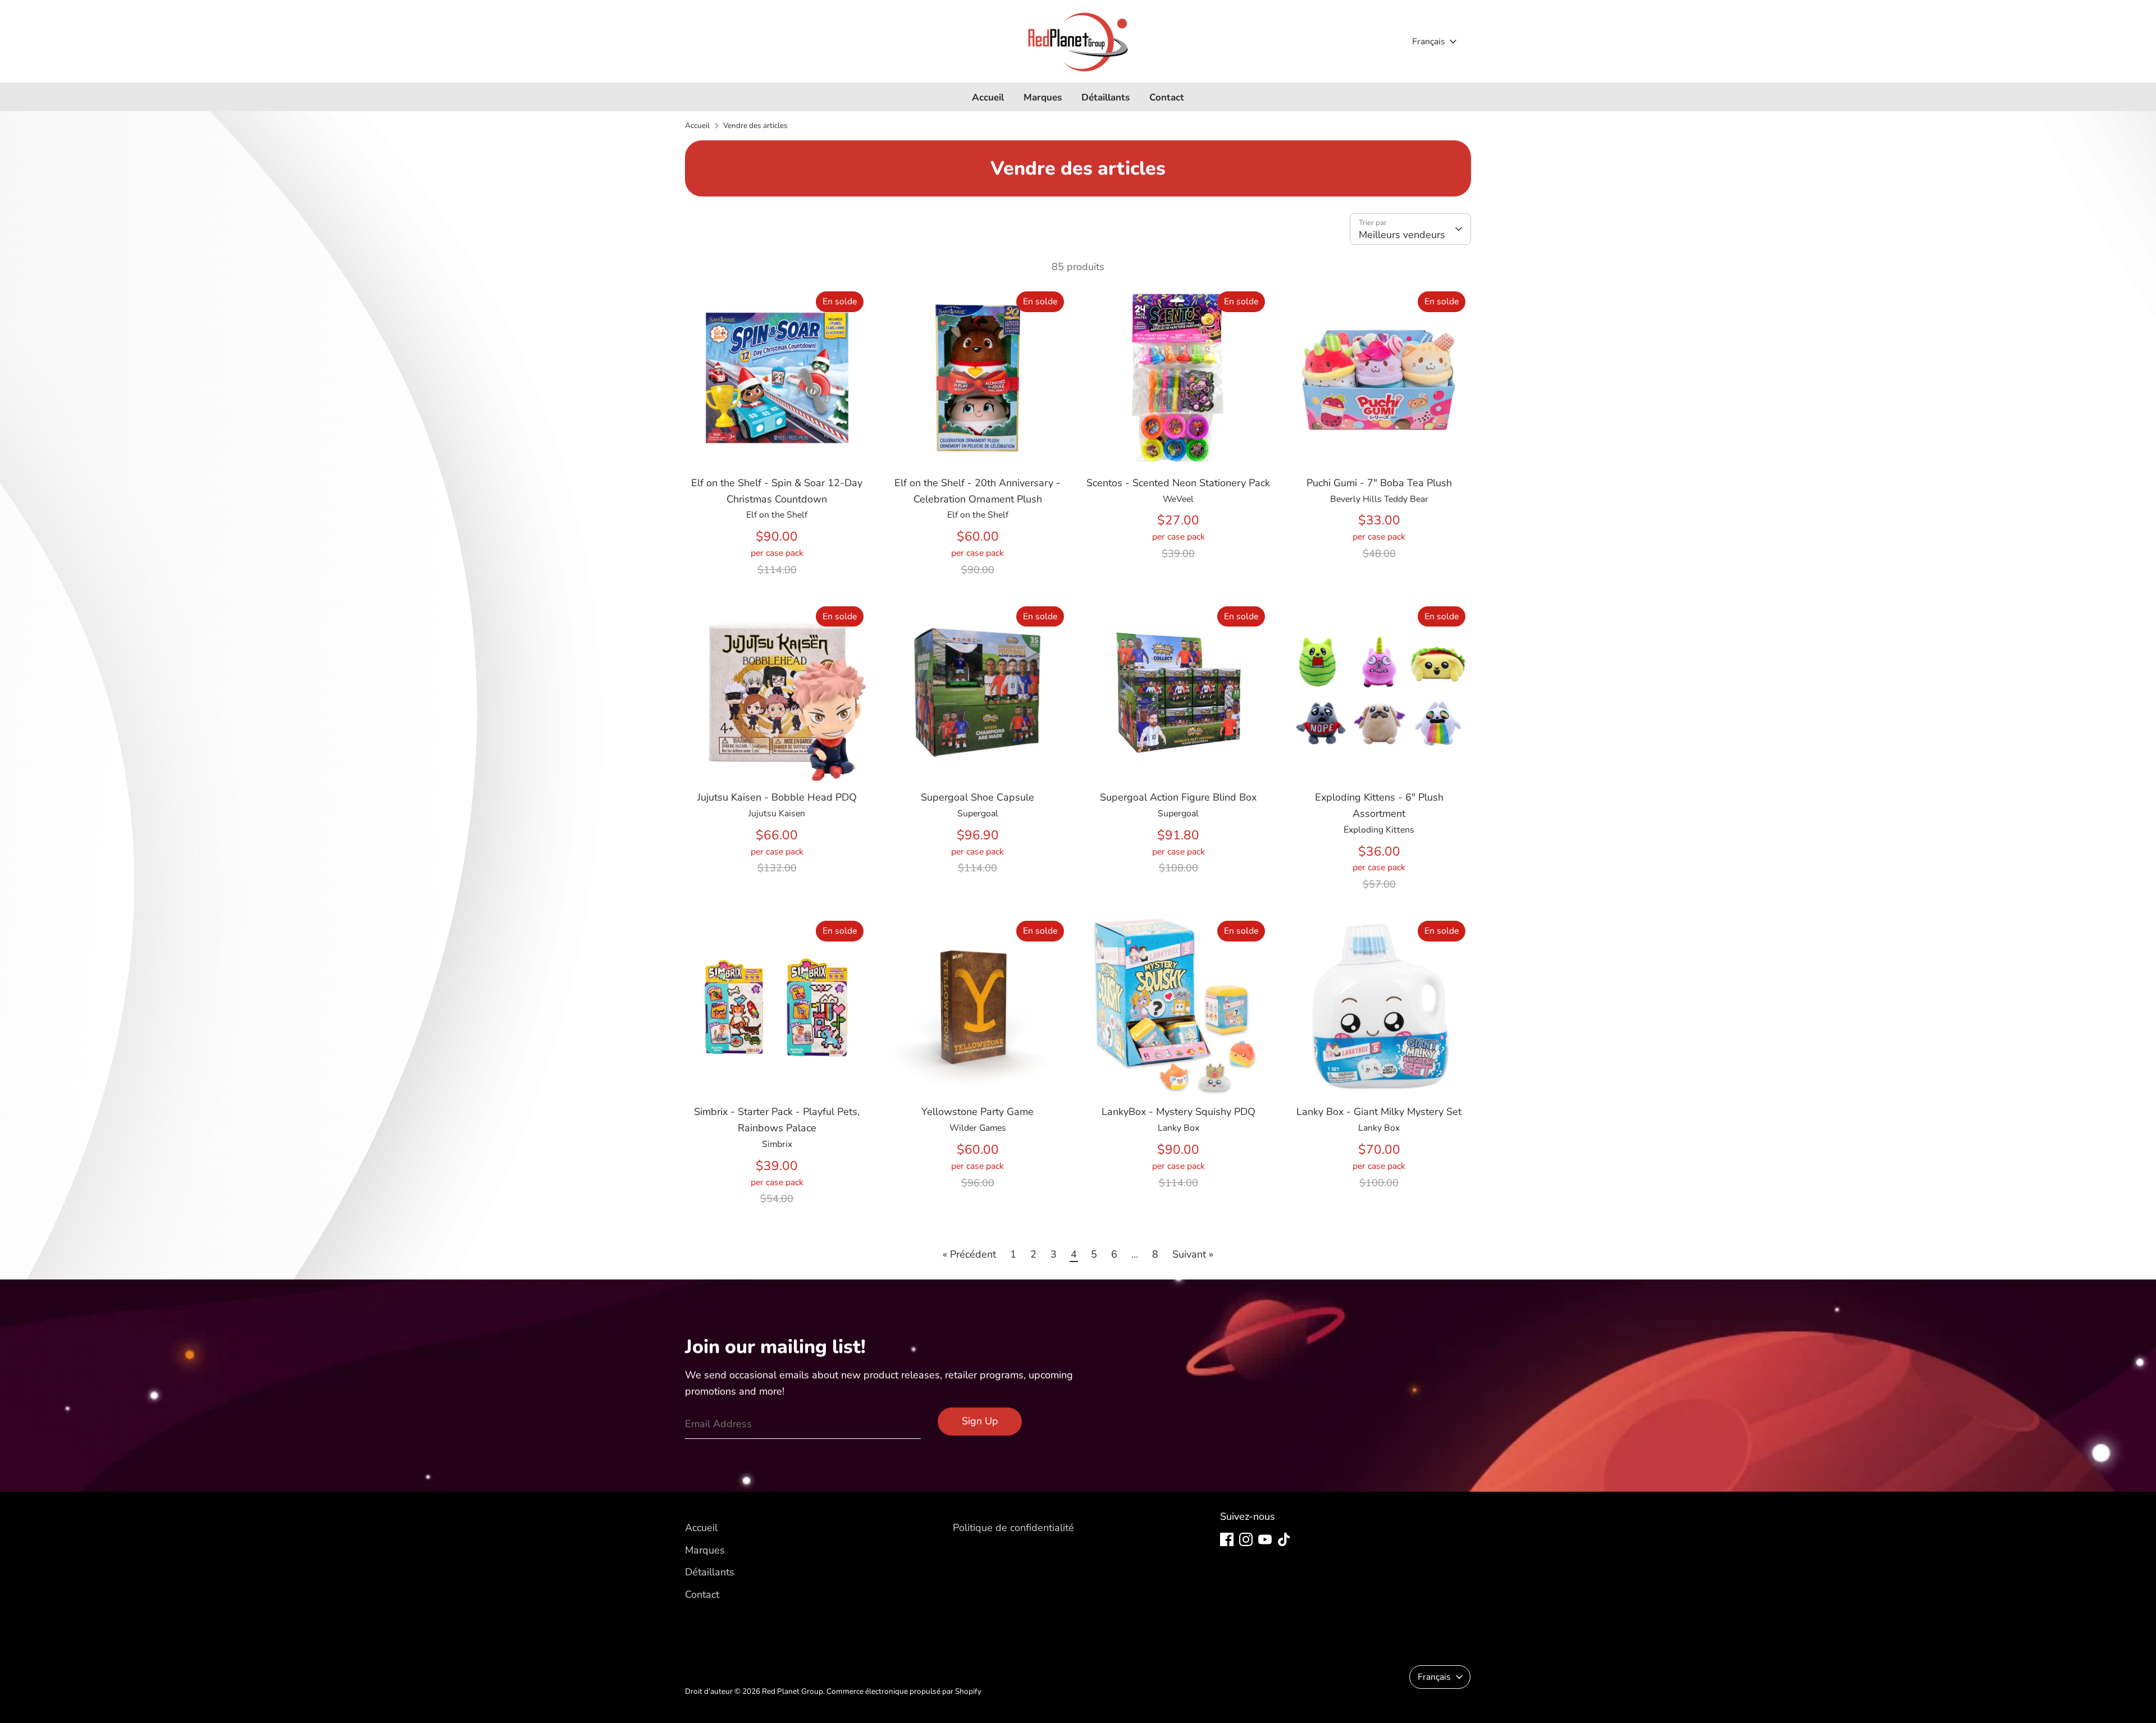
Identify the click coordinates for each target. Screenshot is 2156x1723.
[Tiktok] (1284, 1539)
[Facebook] (1227, 1539)
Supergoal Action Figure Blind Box (1178, 797)
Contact (1167, 97)
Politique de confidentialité (1013, 1528)
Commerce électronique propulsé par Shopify (904, 1691)
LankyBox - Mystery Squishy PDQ (1179, 1112)
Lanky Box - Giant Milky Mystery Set (1379, 1112)
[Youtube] (1265, 1539)
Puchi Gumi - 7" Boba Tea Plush (1379, 483)
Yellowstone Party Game (977, 1112)
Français (1429, 42)
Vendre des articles (755, 125)
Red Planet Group (792, 1691)
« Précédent (969, 1254)
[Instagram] (1246, 1539)
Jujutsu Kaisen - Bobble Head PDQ (777, 797)
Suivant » (1193, 1254)
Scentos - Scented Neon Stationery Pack (1178, 483)
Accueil (988, 97)
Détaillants (1106, 97)
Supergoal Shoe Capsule (977, 797)
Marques (1043, 97)
